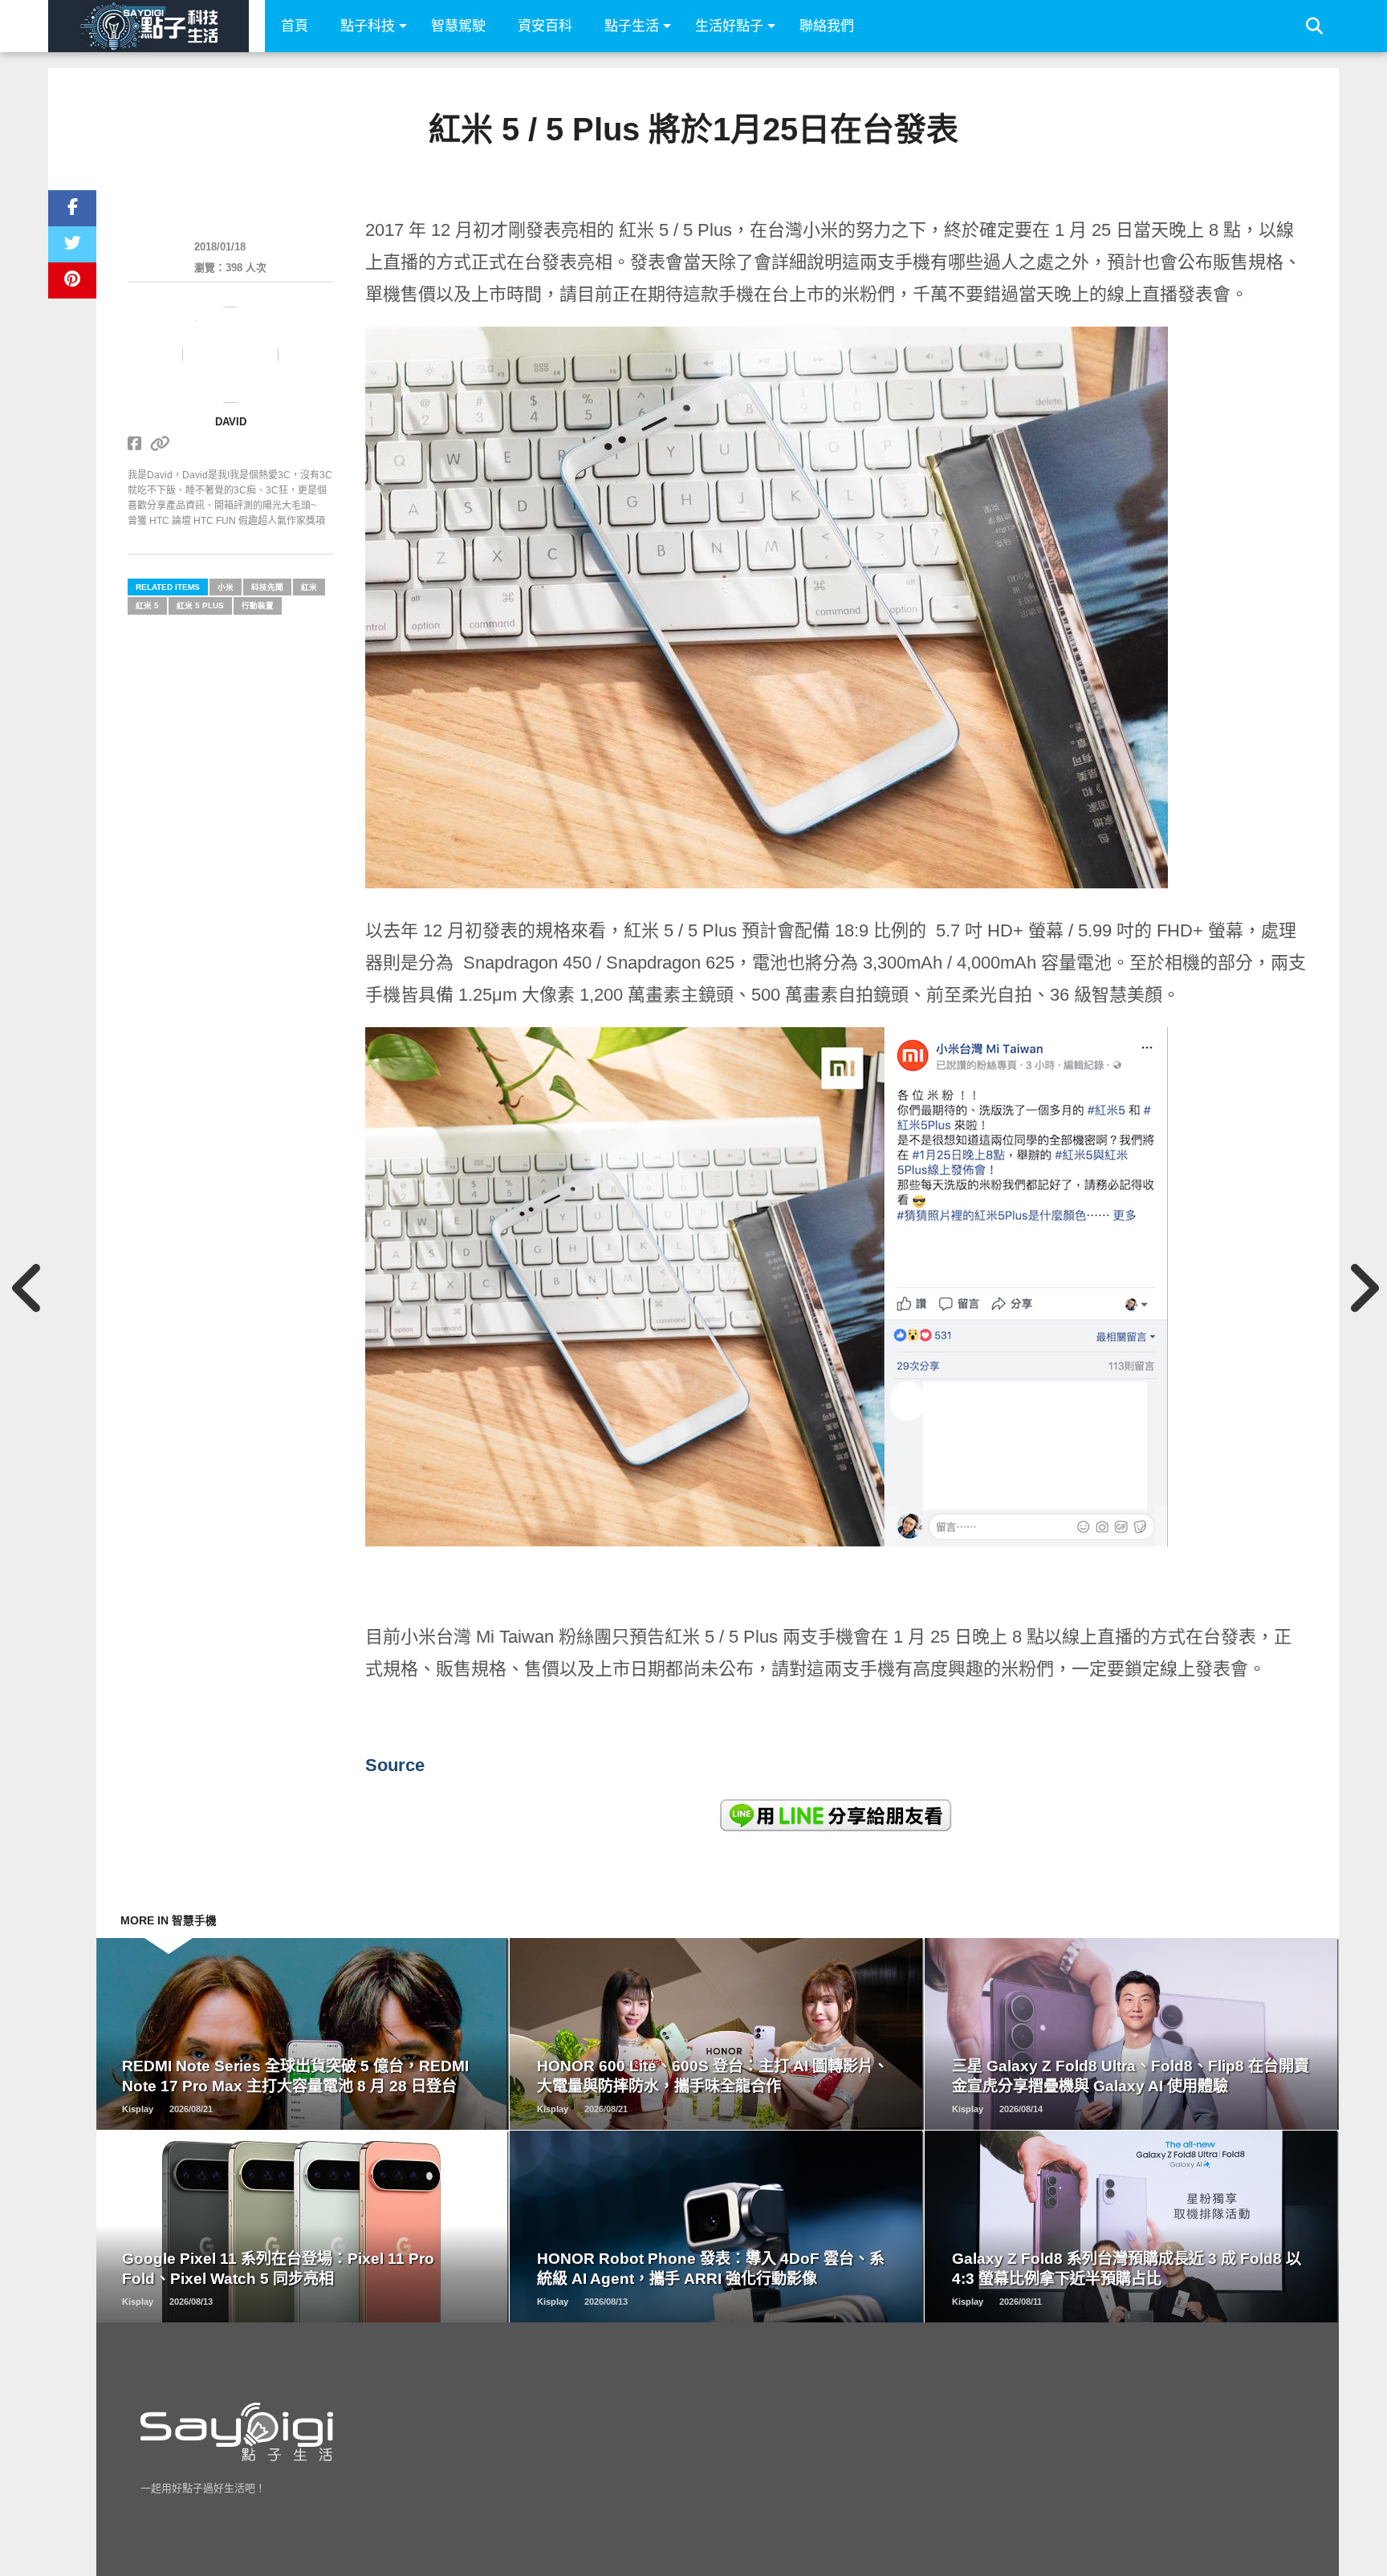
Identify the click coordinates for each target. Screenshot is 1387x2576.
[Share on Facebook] (72, 208)
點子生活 (632, 26)
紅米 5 (147, 605)
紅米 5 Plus (200, 605)
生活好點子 (729, 26)
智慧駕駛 (458, 26)
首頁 (295, 26)
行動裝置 (258, 605)
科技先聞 (267, 587)
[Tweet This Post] (72, 244)
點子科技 (368, 26)
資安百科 (545, 26)
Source (395, 1765)
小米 (226, 587)
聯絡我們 (827, 26)
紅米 (309, 587)
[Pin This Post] (72, 280)
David (231, 422)
